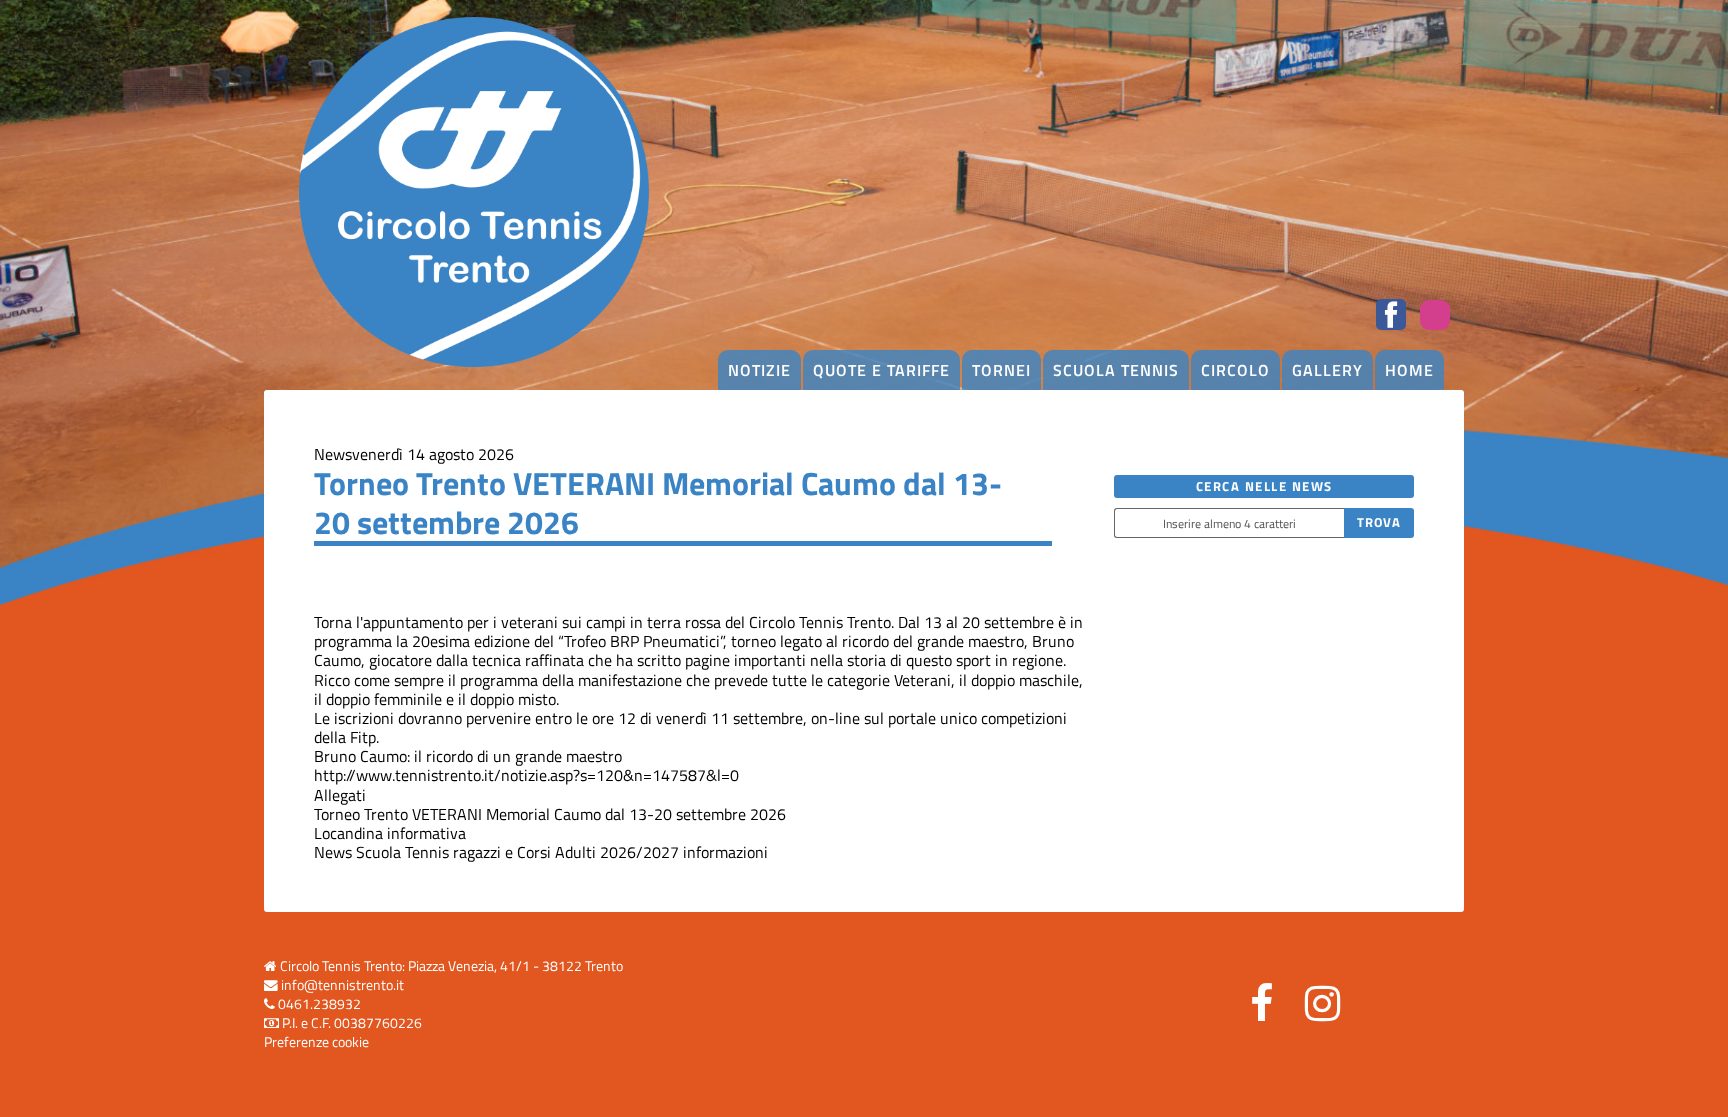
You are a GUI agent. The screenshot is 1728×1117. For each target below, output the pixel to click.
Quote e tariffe (881, 370)
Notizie (759, 370)
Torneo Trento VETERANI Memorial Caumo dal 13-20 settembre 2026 (550, 814)
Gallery (1327, 370)
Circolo (1235, 370)
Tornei (1001, 370)
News (333, 454)
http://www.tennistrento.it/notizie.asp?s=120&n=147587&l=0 (526, 775)
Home (1409, 370)
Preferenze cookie (316, 1042)
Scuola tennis (1116, 370)
